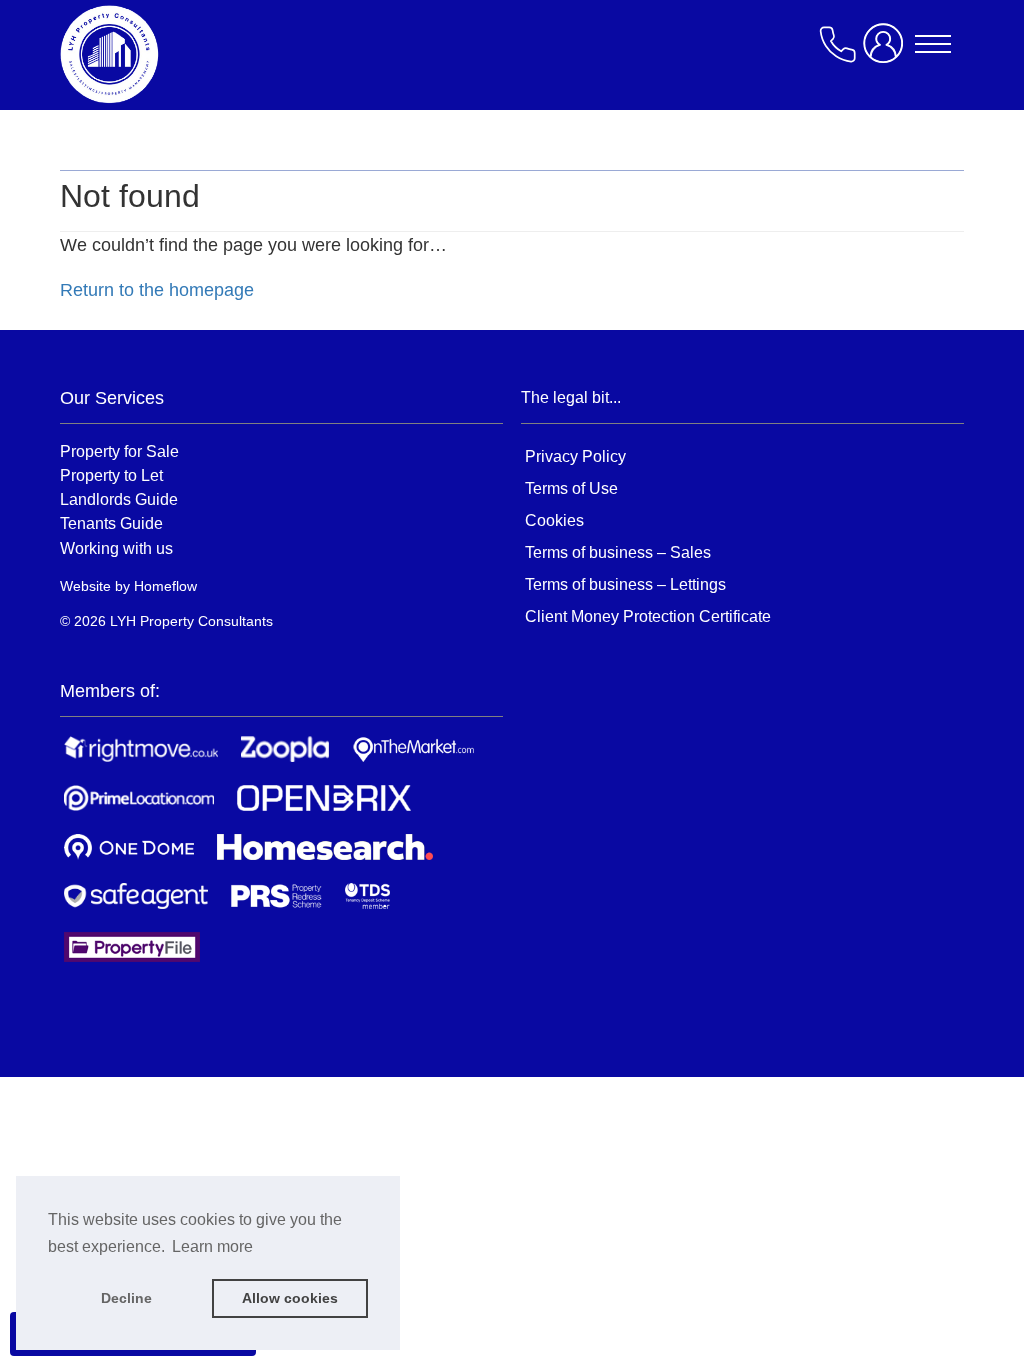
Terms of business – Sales (618, 552)
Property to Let (111, 475)
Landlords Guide (119, 499)
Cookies (554, 520)
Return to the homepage (157, 290)
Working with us (116, 548)
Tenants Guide (111, 523)
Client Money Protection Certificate (648, 616)
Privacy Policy (575, 456)
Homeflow (165, 586)
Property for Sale (119, 451)
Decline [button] (126, 1298)
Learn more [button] (212, 1246)
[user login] (887, 51)
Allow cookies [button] (290, 1298)
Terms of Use (571, 488)
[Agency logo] (220, 54)
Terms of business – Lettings (625, 584)
